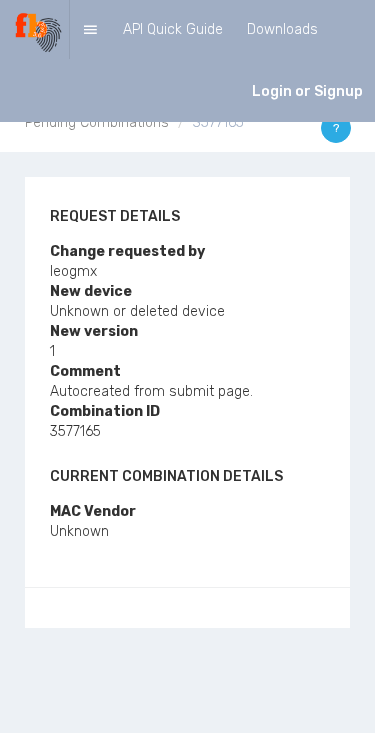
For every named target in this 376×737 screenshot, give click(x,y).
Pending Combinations (97, 122)
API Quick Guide (173, 29)
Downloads (282, 29)
